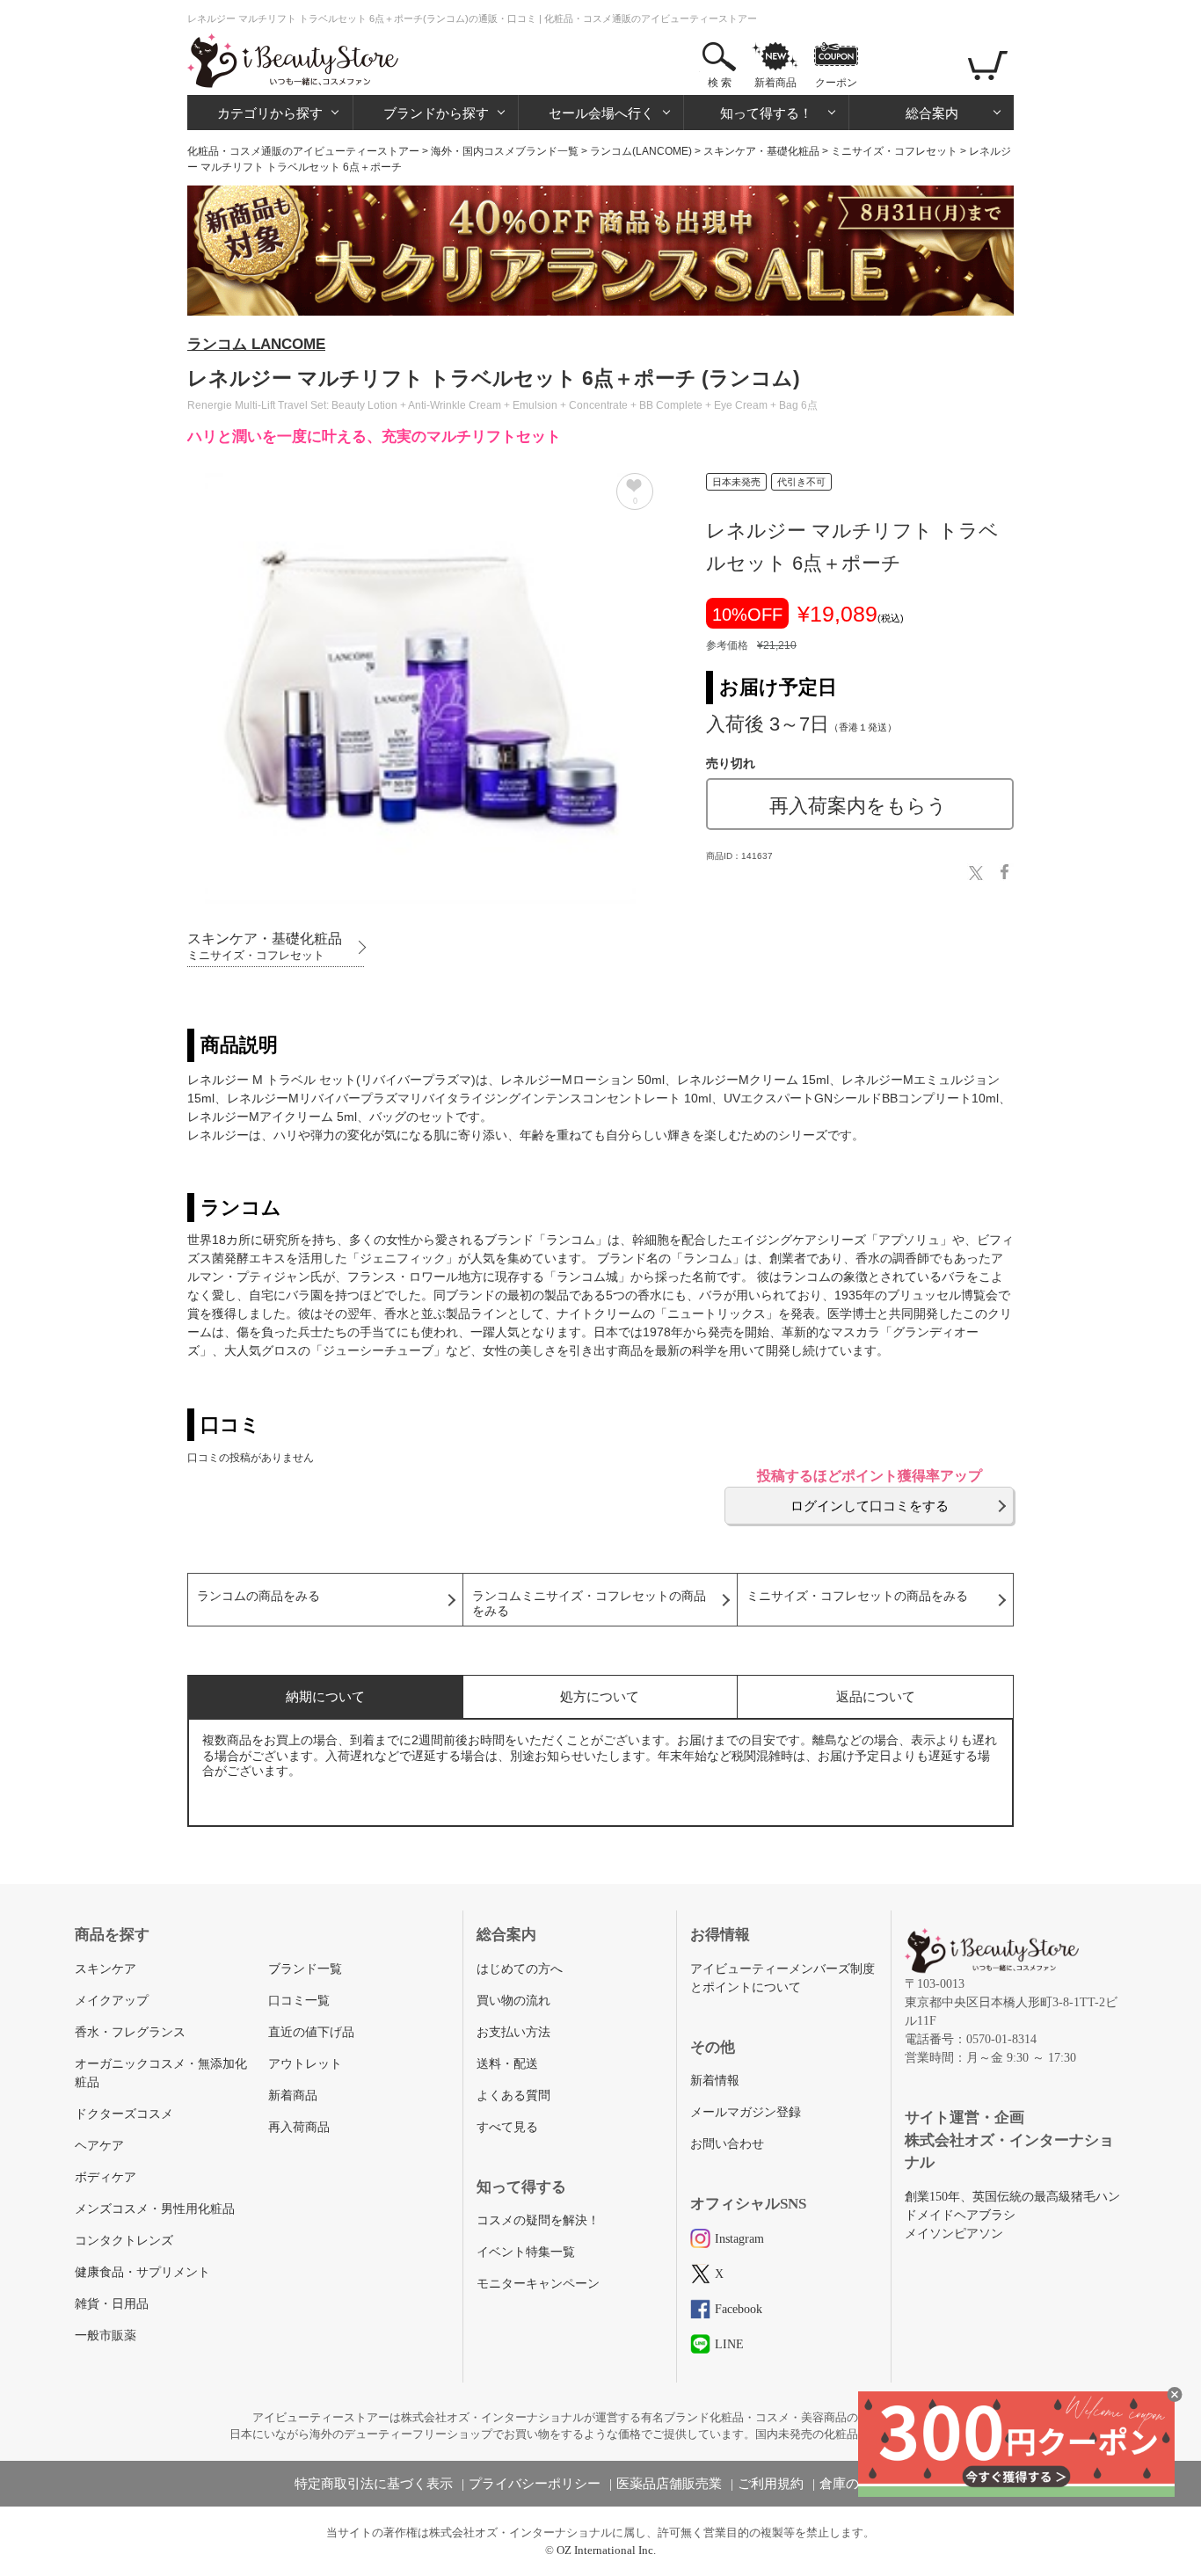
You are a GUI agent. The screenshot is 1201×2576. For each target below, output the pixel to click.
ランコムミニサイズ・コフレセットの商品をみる (589, 1604)
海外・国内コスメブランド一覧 (505, 151)
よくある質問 (513, 2096)
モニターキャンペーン (538, 2284)
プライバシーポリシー (535, 2484)
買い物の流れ (513, 2001)
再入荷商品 (299, 2127)
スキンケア (106, 1969)
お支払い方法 (513, 2032)
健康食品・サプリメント (142, 2272)
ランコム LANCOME (256, 344)
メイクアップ (112, 2001)
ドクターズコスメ (124, 2114)
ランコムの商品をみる (258, 1596)
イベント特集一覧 (526, 2252)
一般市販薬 (106, 2336)
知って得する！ (766, 113)
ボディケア (106, 2177)
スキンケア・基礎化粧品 (761, 151)
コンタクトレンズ (124, 2241)
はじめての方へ (520, 1969)
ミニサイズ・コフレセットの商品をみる (857, 1596)
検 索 (720, 83)
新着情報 (715, 2081)
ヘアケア (99, 2146)
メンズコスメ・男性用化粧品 (155, 2209)
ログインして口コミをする (870, 1506)
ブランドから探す (436, 113)
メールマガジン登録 (746, 2112)
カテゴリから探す (270, 113)
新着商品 (775, 83)
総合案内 (932, 113)
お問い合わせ (727, 2144)
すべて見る (507, 2127)
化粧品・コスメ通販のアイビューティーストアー (303, 151)
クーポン (836, 83)
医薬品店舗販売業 (669, 2484)
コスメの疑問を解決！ (538, 2220)
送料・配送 (507, 2064)
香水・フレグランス (130, 2032)
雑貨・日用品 (112, 2304)
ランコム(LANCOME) (641, 151)
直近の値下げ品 (311, 2032)
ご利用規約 (771, 2484)
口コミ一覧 (299, 2001)
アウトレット (305, 2064)
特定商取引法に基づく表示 (374, 2484)
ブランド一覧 (305, 1969)
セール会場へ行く (601, 113)
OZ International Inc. (606, 2550)
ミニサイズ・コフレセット (894, 151)
